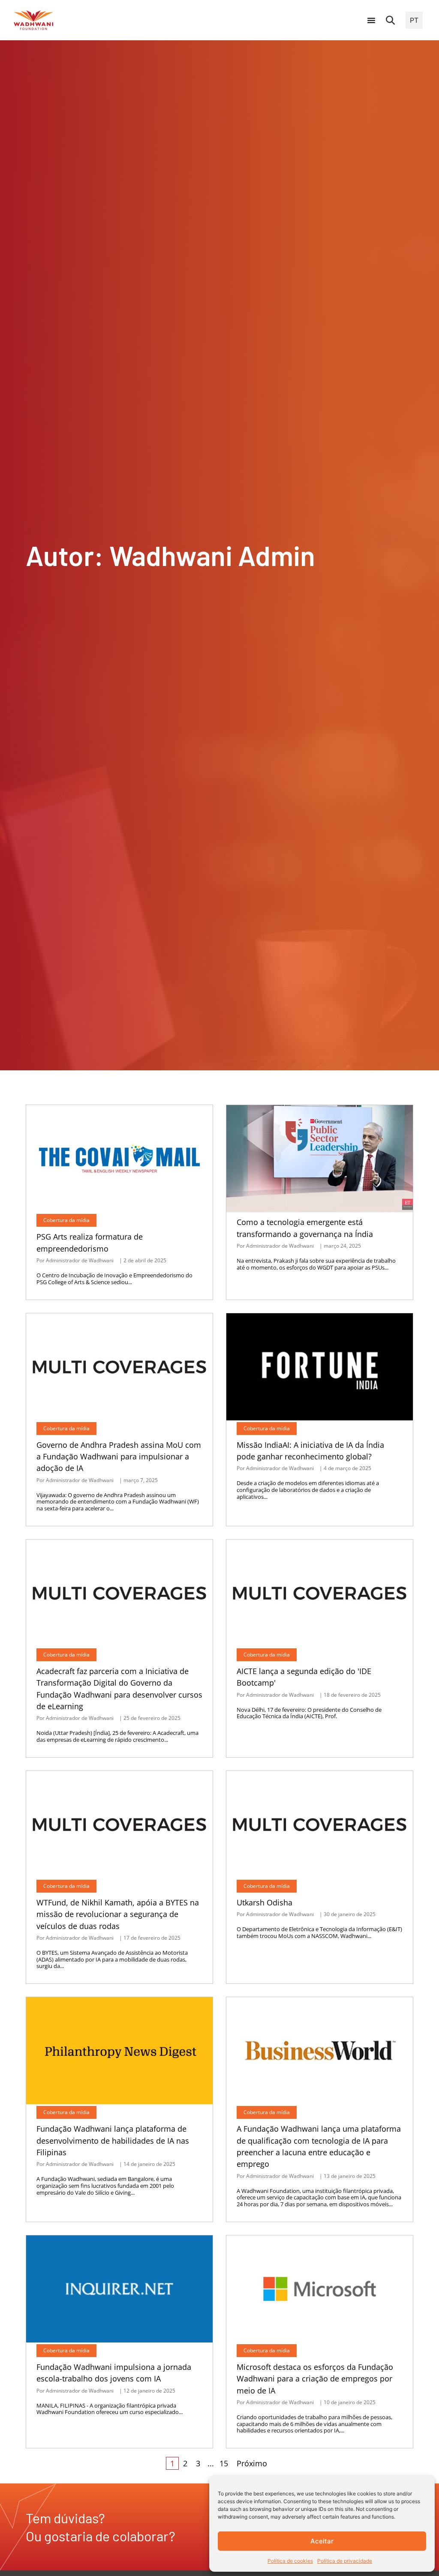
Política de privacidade (345, 2561)
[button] (391, 20)
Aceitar (322, 2541)
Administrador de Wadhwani (80, 1261)
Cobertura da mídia (66, 1220)
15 (224, 2463)
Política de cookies (290, 2561)
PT (414, 20)
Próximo (252, 2463)
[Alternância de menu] (371, 20)
